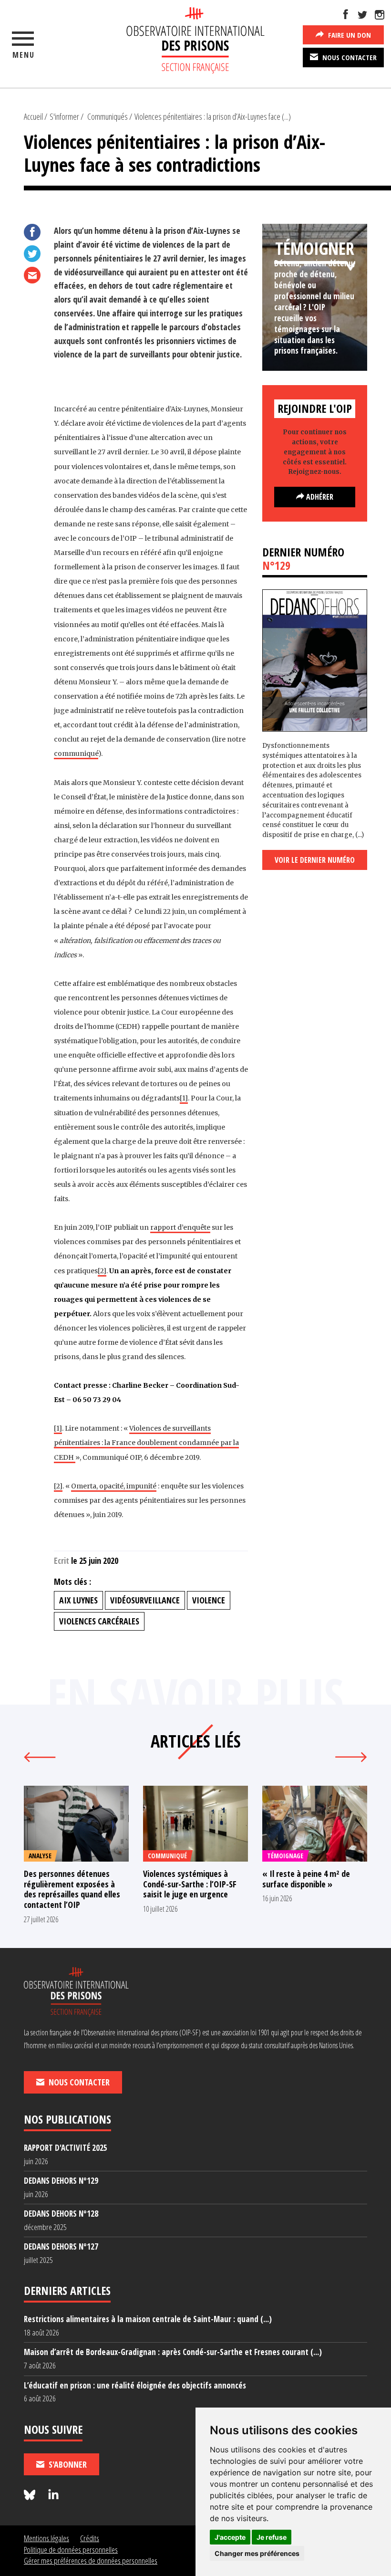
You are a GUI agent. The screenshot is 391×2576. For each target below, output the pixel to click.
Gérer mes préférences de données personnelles (91, 2560)
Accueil (33, 116)
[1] (184, 1098)
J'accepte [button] (230, 2537)
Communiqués (108, 116)
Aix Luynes (78, 1600)
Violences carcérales (99, 1621)
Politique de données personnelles (71, 2550)
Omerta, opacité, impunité (114, 1486)
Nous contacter (349, 57)
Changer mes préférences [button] (257, 2553)
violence (209, 1600)
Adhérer (319, 497)
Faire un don (349, 35)
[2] (102, 1271)
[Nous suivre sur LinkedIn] (53, 2495)
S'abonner (67, 2464)
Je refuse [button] (272, 2537)
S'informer (64, 116)
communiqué (76, 754)
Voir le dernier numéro (315, 860)
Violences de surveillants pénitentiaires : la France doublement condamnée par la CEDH (146, 1443)
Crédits (90, 2538)
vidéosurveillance (145, 1600)
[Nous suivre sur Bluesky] (31, 2495)
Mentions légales (46, 2538)
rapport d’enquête (180, 1227)
